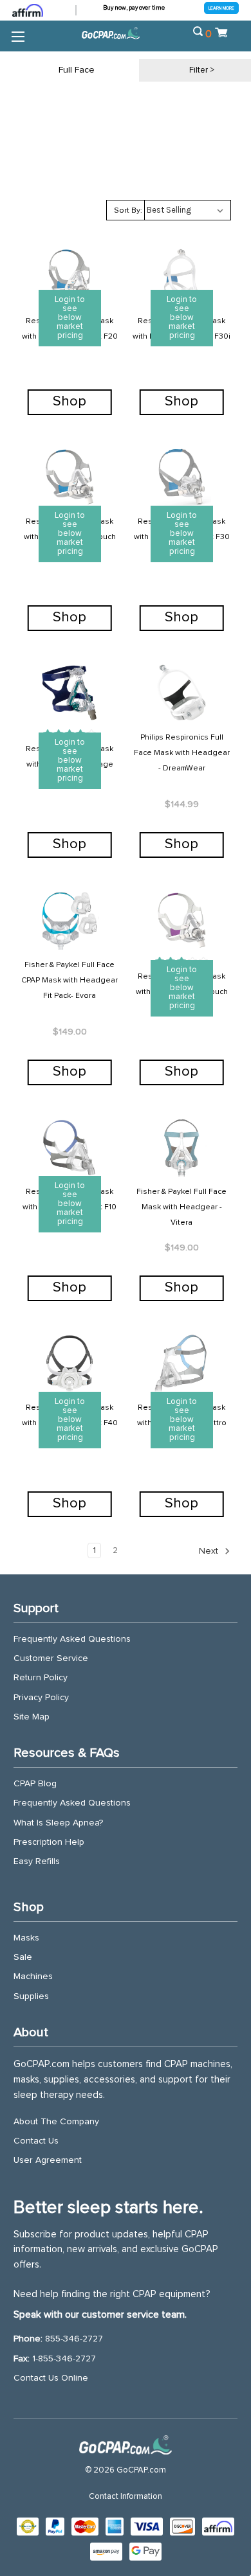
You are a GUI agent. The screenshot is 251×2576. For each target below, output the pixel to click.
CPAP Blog (35, 1784)
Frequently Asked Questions (72, 1639)
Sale (23, 1957)
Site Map (32, 1717)
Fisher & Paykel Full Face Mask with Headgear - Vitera (181, 1207)
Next (210, 1551)
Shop (70, 402)
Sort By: (128, 211)
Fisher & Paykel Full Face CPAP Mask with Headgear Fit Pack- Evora (70, 981)
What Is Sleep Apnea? (58, 1823)
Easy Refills (37, 1861)
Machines (33, 1976)
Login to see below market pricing (70, 318)
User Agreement (48, 2160)
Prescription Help (49, 1842)
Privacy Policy (41, 1698)
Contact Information (126, 2497)
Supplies (31, 1996)
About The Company (56, 2122)
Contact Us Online (51, 2378)
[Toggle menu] (18, 36)
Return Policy (41, 1678)
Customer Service (51, 1658)
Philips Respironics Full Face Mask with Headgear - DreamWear (182, 753)
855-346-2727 (74, 2339)
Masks (26, 1938)
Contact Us (36, 2141)
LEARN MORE (221, 8)
